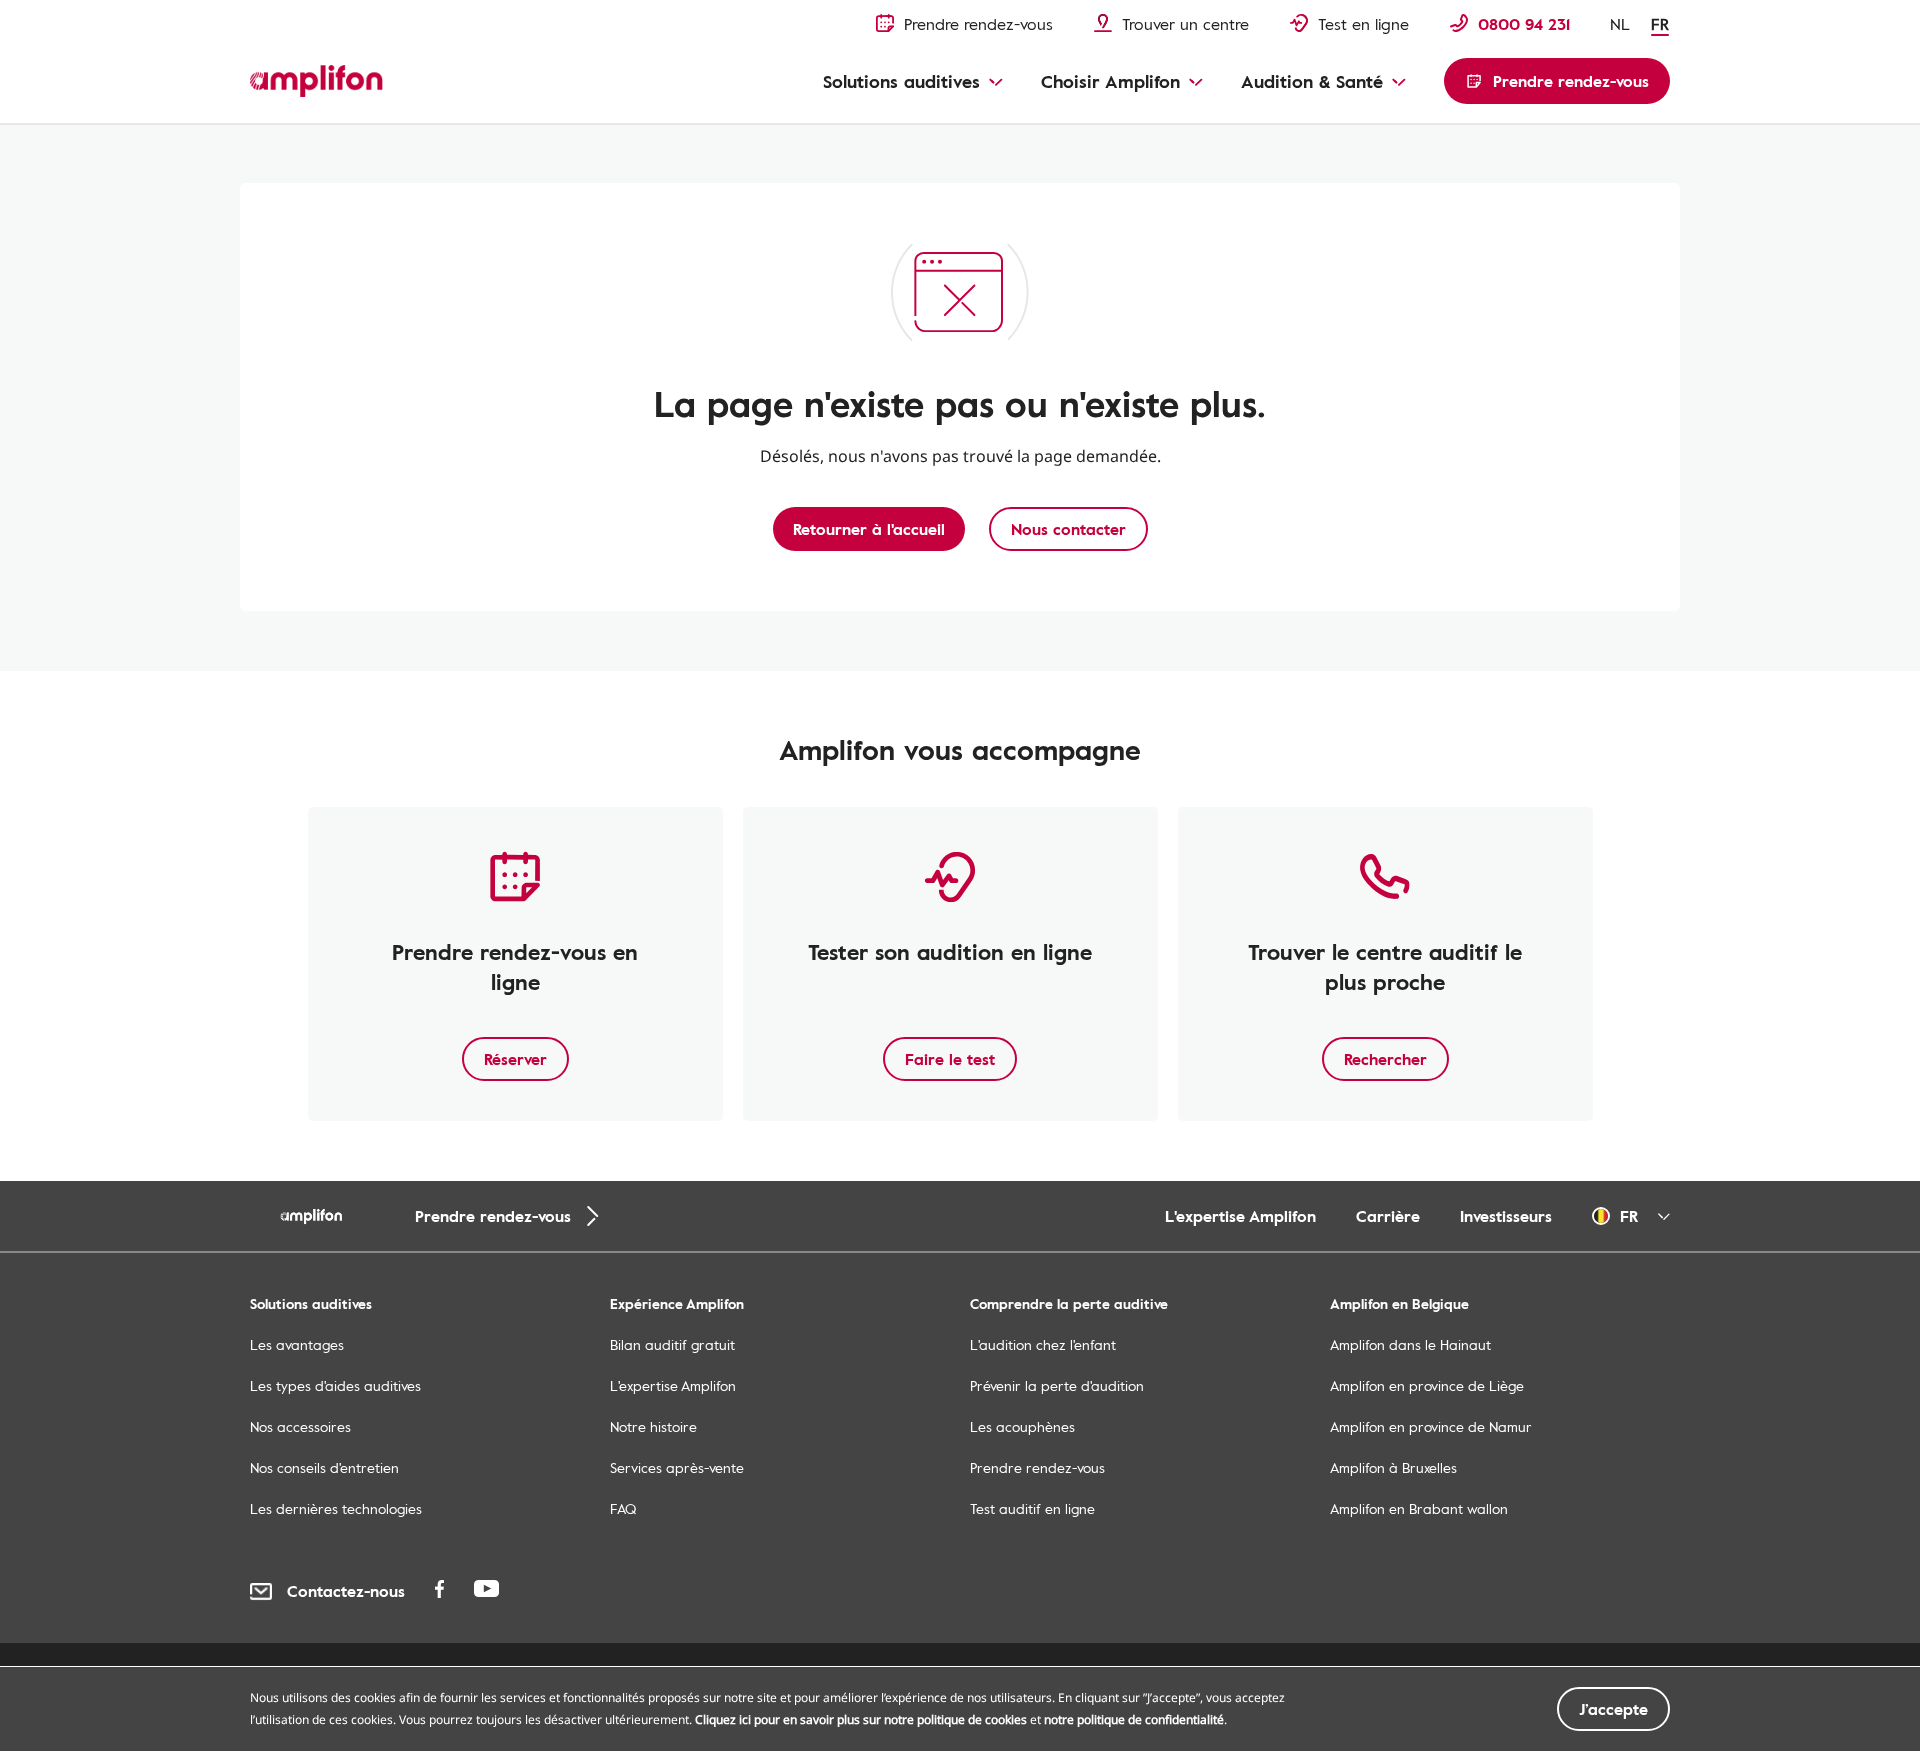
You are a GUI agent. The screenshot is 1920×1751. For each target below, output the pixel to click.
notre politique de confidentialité (1134, 1719)
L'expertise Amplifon (1240, 1216)
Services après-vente (677, 1467)
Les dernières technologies (336, 1508)
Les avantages (297, 1344)
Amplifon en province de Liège (1427, 1385)
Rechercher (1385, 1059)
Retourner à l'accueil (869, 529)
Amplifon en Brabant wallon (1419, 1508)
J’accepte (1613, 1709)
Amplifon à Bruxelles (1393, 1467)
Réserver (515, 1059)
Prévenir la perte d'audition (1057, 1385)
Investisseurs (1506, 1216)
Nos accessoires (300, 1426)
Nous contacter (1068, 529)
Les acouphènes (1022, 1426)
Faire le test (950, 1059)
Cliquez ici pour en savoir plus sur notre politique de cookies (861, 1719)
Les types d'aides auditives (335, 1385)
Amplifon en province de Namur (1431, 1426)
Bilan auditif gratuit (672, 1344)
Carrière (1388, 1216)
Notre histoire (653, 1426)
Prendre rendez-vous (1037, 1467)
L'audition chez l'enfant (1043, 1344)
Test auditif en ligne (1032, 1508)
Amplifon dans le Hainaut (1410, 1344)
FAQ (623, 1508)
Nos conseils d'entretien (324, 1467)
